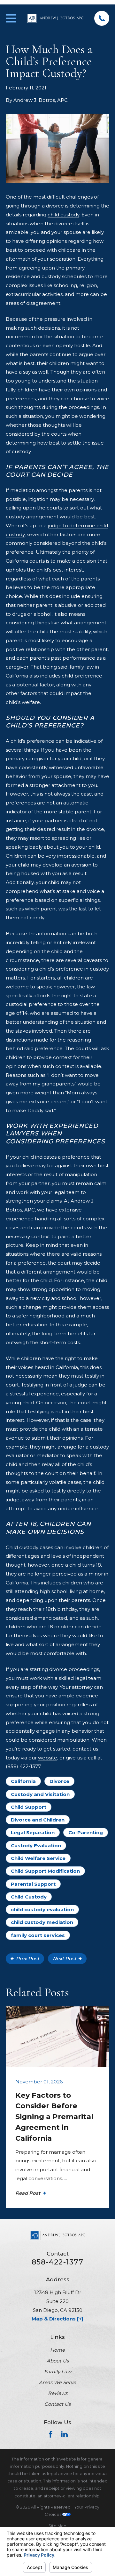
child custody (63, 215)
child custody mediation (42, 1922)
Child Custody (29, 1897)
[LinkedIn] (64, 2434)
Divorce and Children (38, 1820)
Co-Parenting (86, 1832)
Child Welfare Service (38, 1858)
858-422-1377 (58, 2262)
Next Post (65, 1958)
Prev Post (28, 1958)
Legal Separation (33, 1832)
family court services (38, 1935)
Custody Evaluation (36, 1846)
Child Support (29, 1807)
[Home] (55, 18)
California (23, 1781)
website (48, 1758)
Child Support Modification (45, 1871)
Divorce (59, 1781)
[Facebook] (51, 2434)
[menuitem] (57, 2526)
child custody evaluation (42, 1909)
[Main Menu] (11, 18)
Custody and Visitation (40, 1794)
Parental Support (33, 1884)
